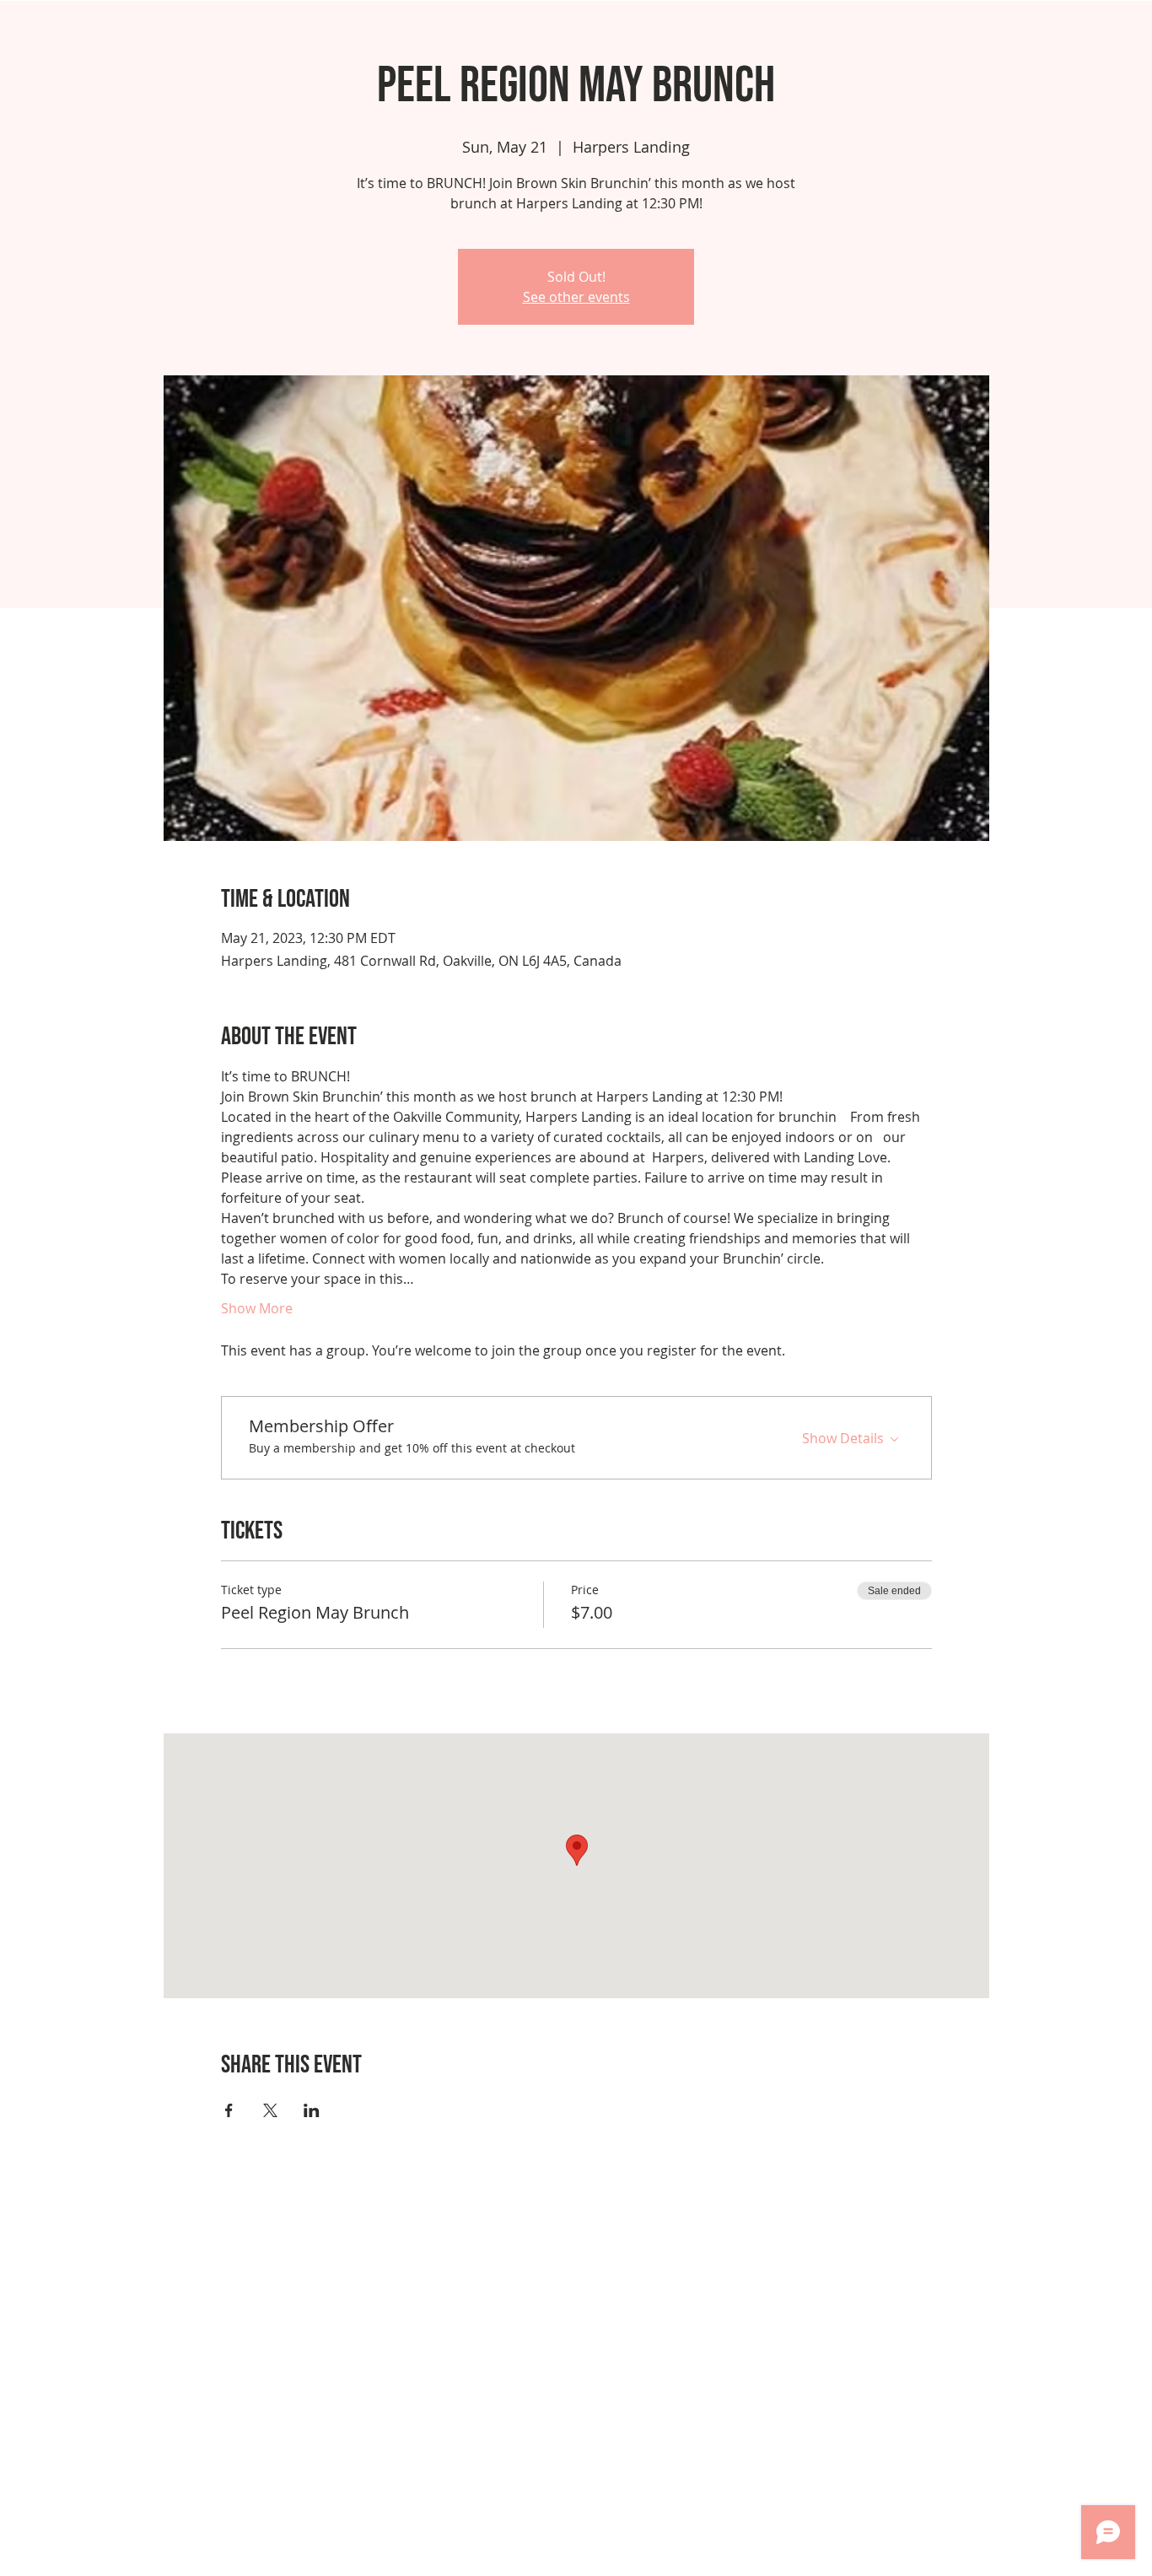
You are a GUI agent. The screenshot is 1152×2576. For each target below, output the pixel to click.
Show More (257, 1308)
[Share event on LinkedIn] (312, 2110)
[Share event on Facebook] (229, 2110)
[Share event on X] (270, 2110)
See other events (576, 297)
